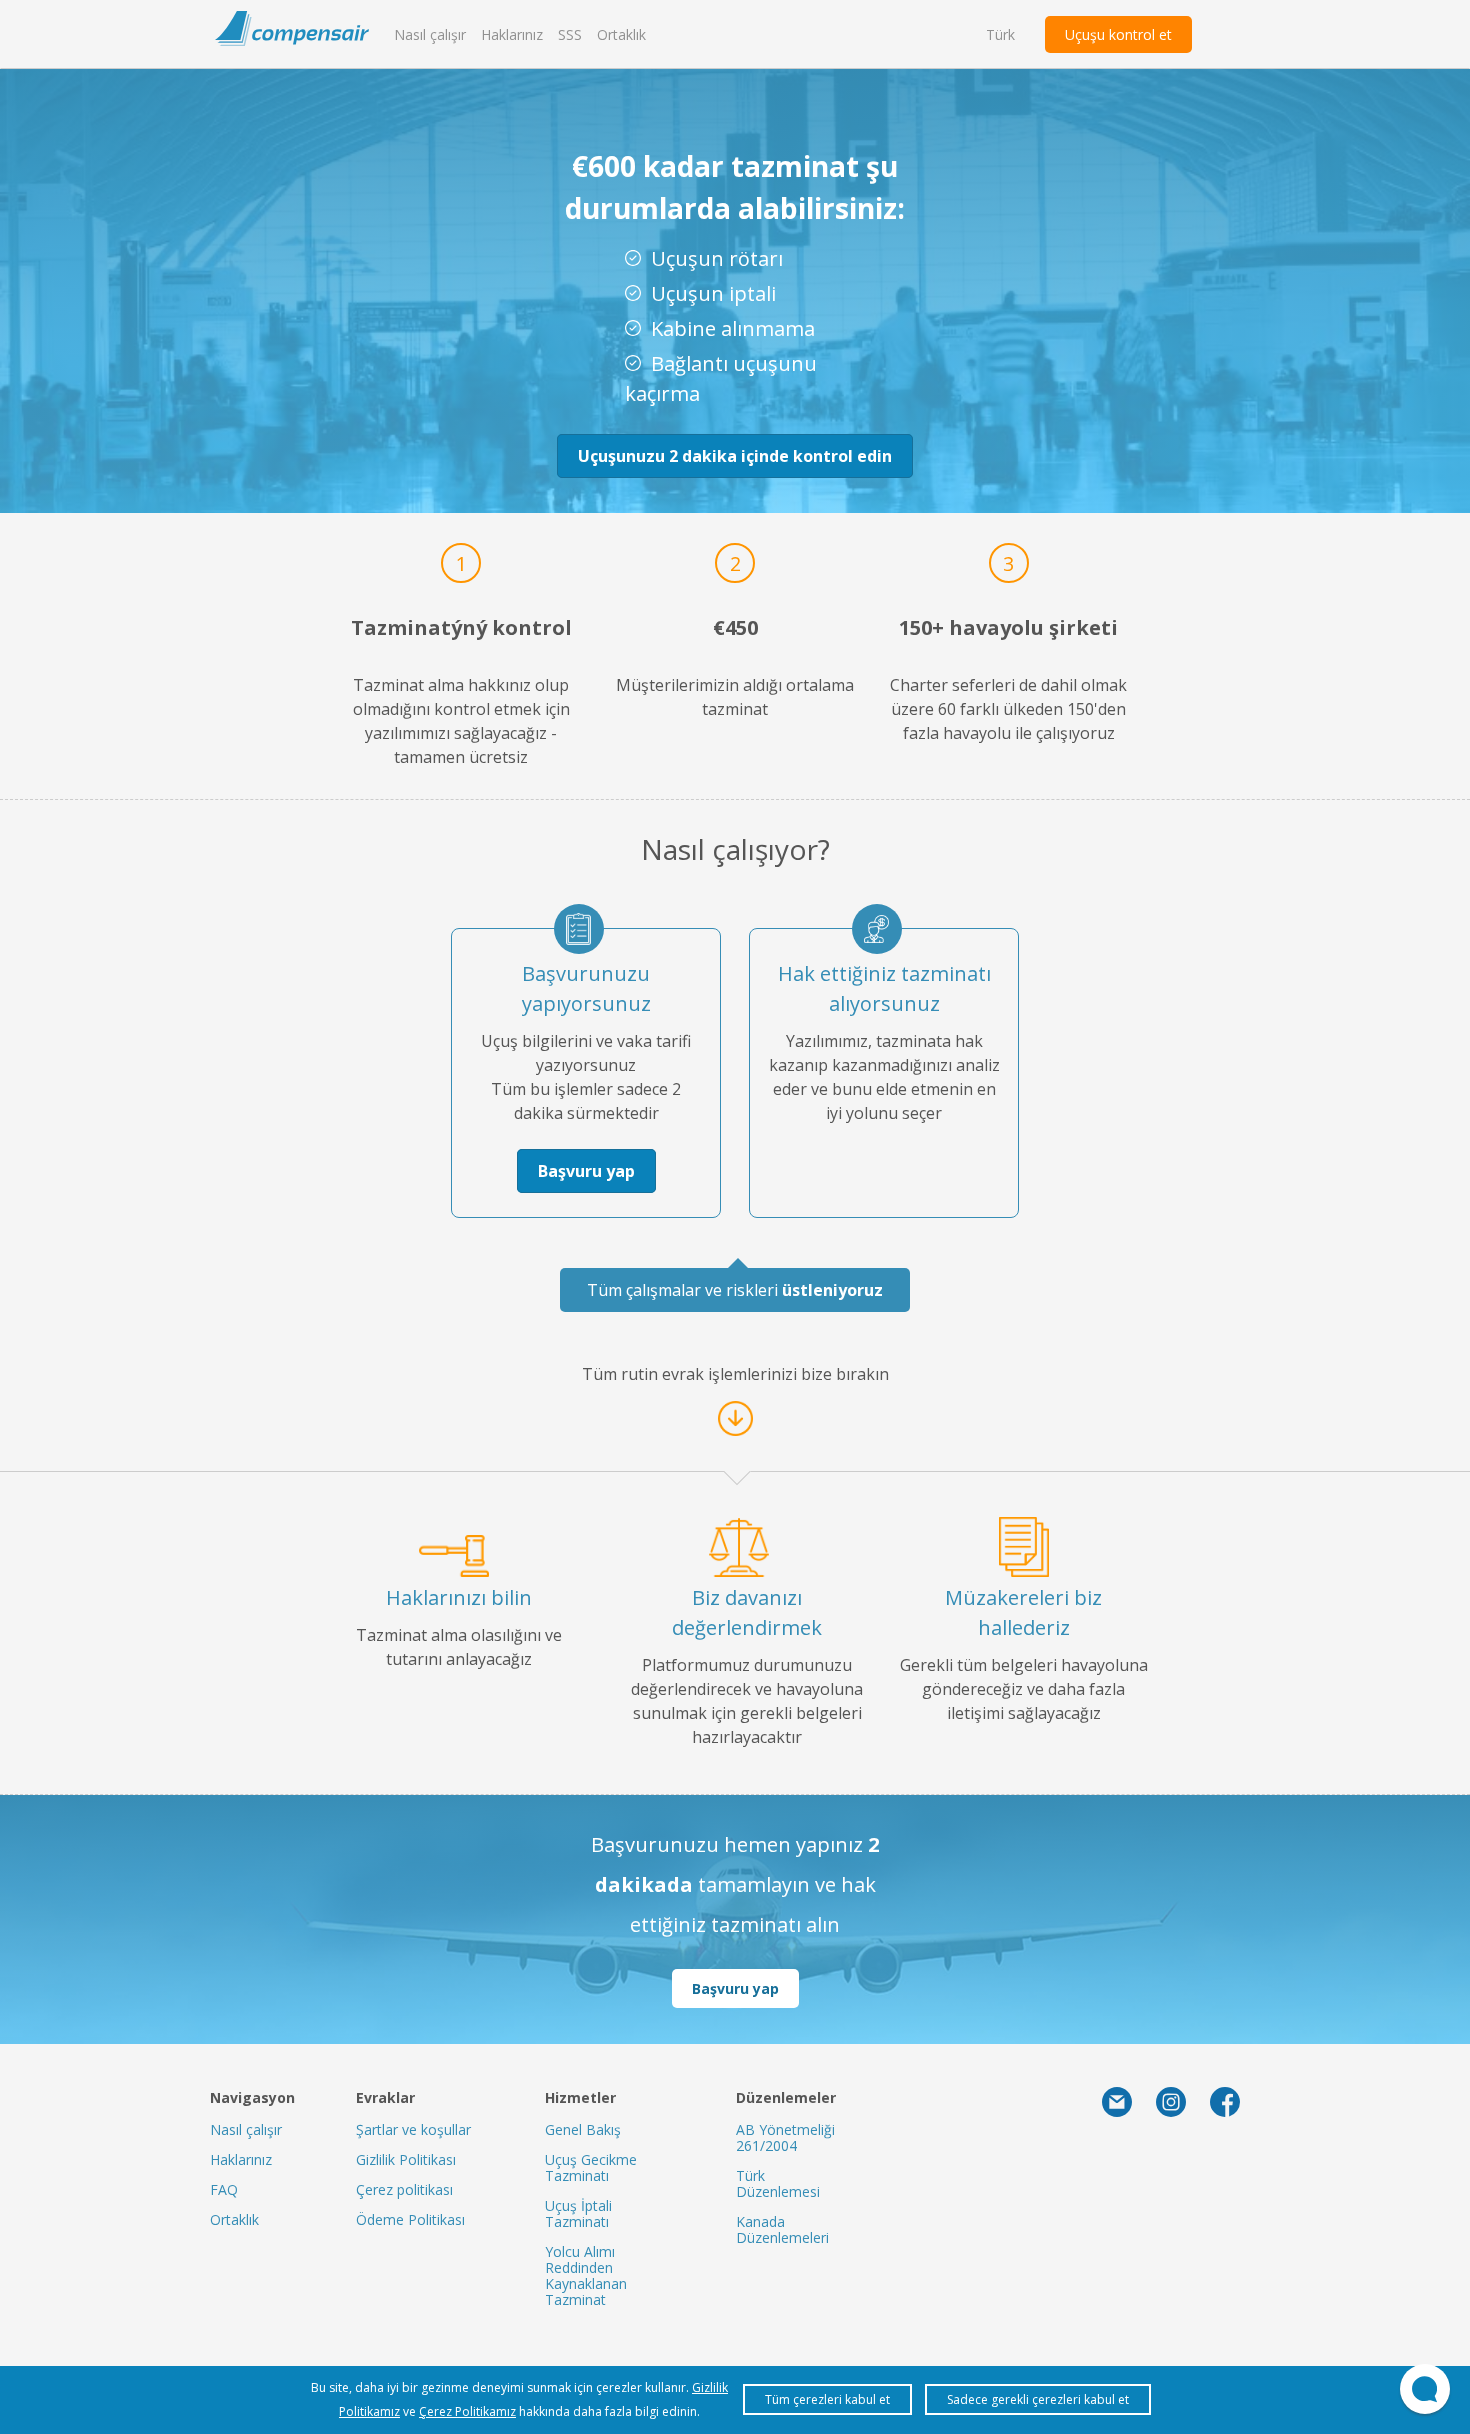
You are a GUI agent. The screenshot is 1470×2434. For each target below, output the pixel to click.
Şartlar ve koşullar (413, 2129)
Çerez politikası (404, 2189)
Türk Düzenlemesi (778, 2183)
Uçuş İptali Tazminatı (578, 2213)
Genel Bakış (583, 2129)
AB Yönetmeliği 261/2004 (785, 2137)
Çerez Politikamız (467, 2411)
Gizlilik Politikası (406, 2159)
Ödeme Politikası (410, 2219)
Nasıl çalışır (430, 34)
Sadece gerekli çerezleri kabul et (1038, 2399)
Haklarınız (512, 34)
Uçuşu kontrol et (1118, 34)
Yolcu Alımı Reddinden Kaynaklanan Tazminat (586, 2275)
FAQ (224, 2189)
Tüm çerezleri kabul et (827, 2399)
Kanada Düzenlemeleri (782, 2229)
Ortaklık (621, 34)
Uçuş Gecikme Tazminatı (591, 2167)
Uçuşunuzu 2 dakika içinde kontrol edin (735, 456)
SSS (570, 34)
